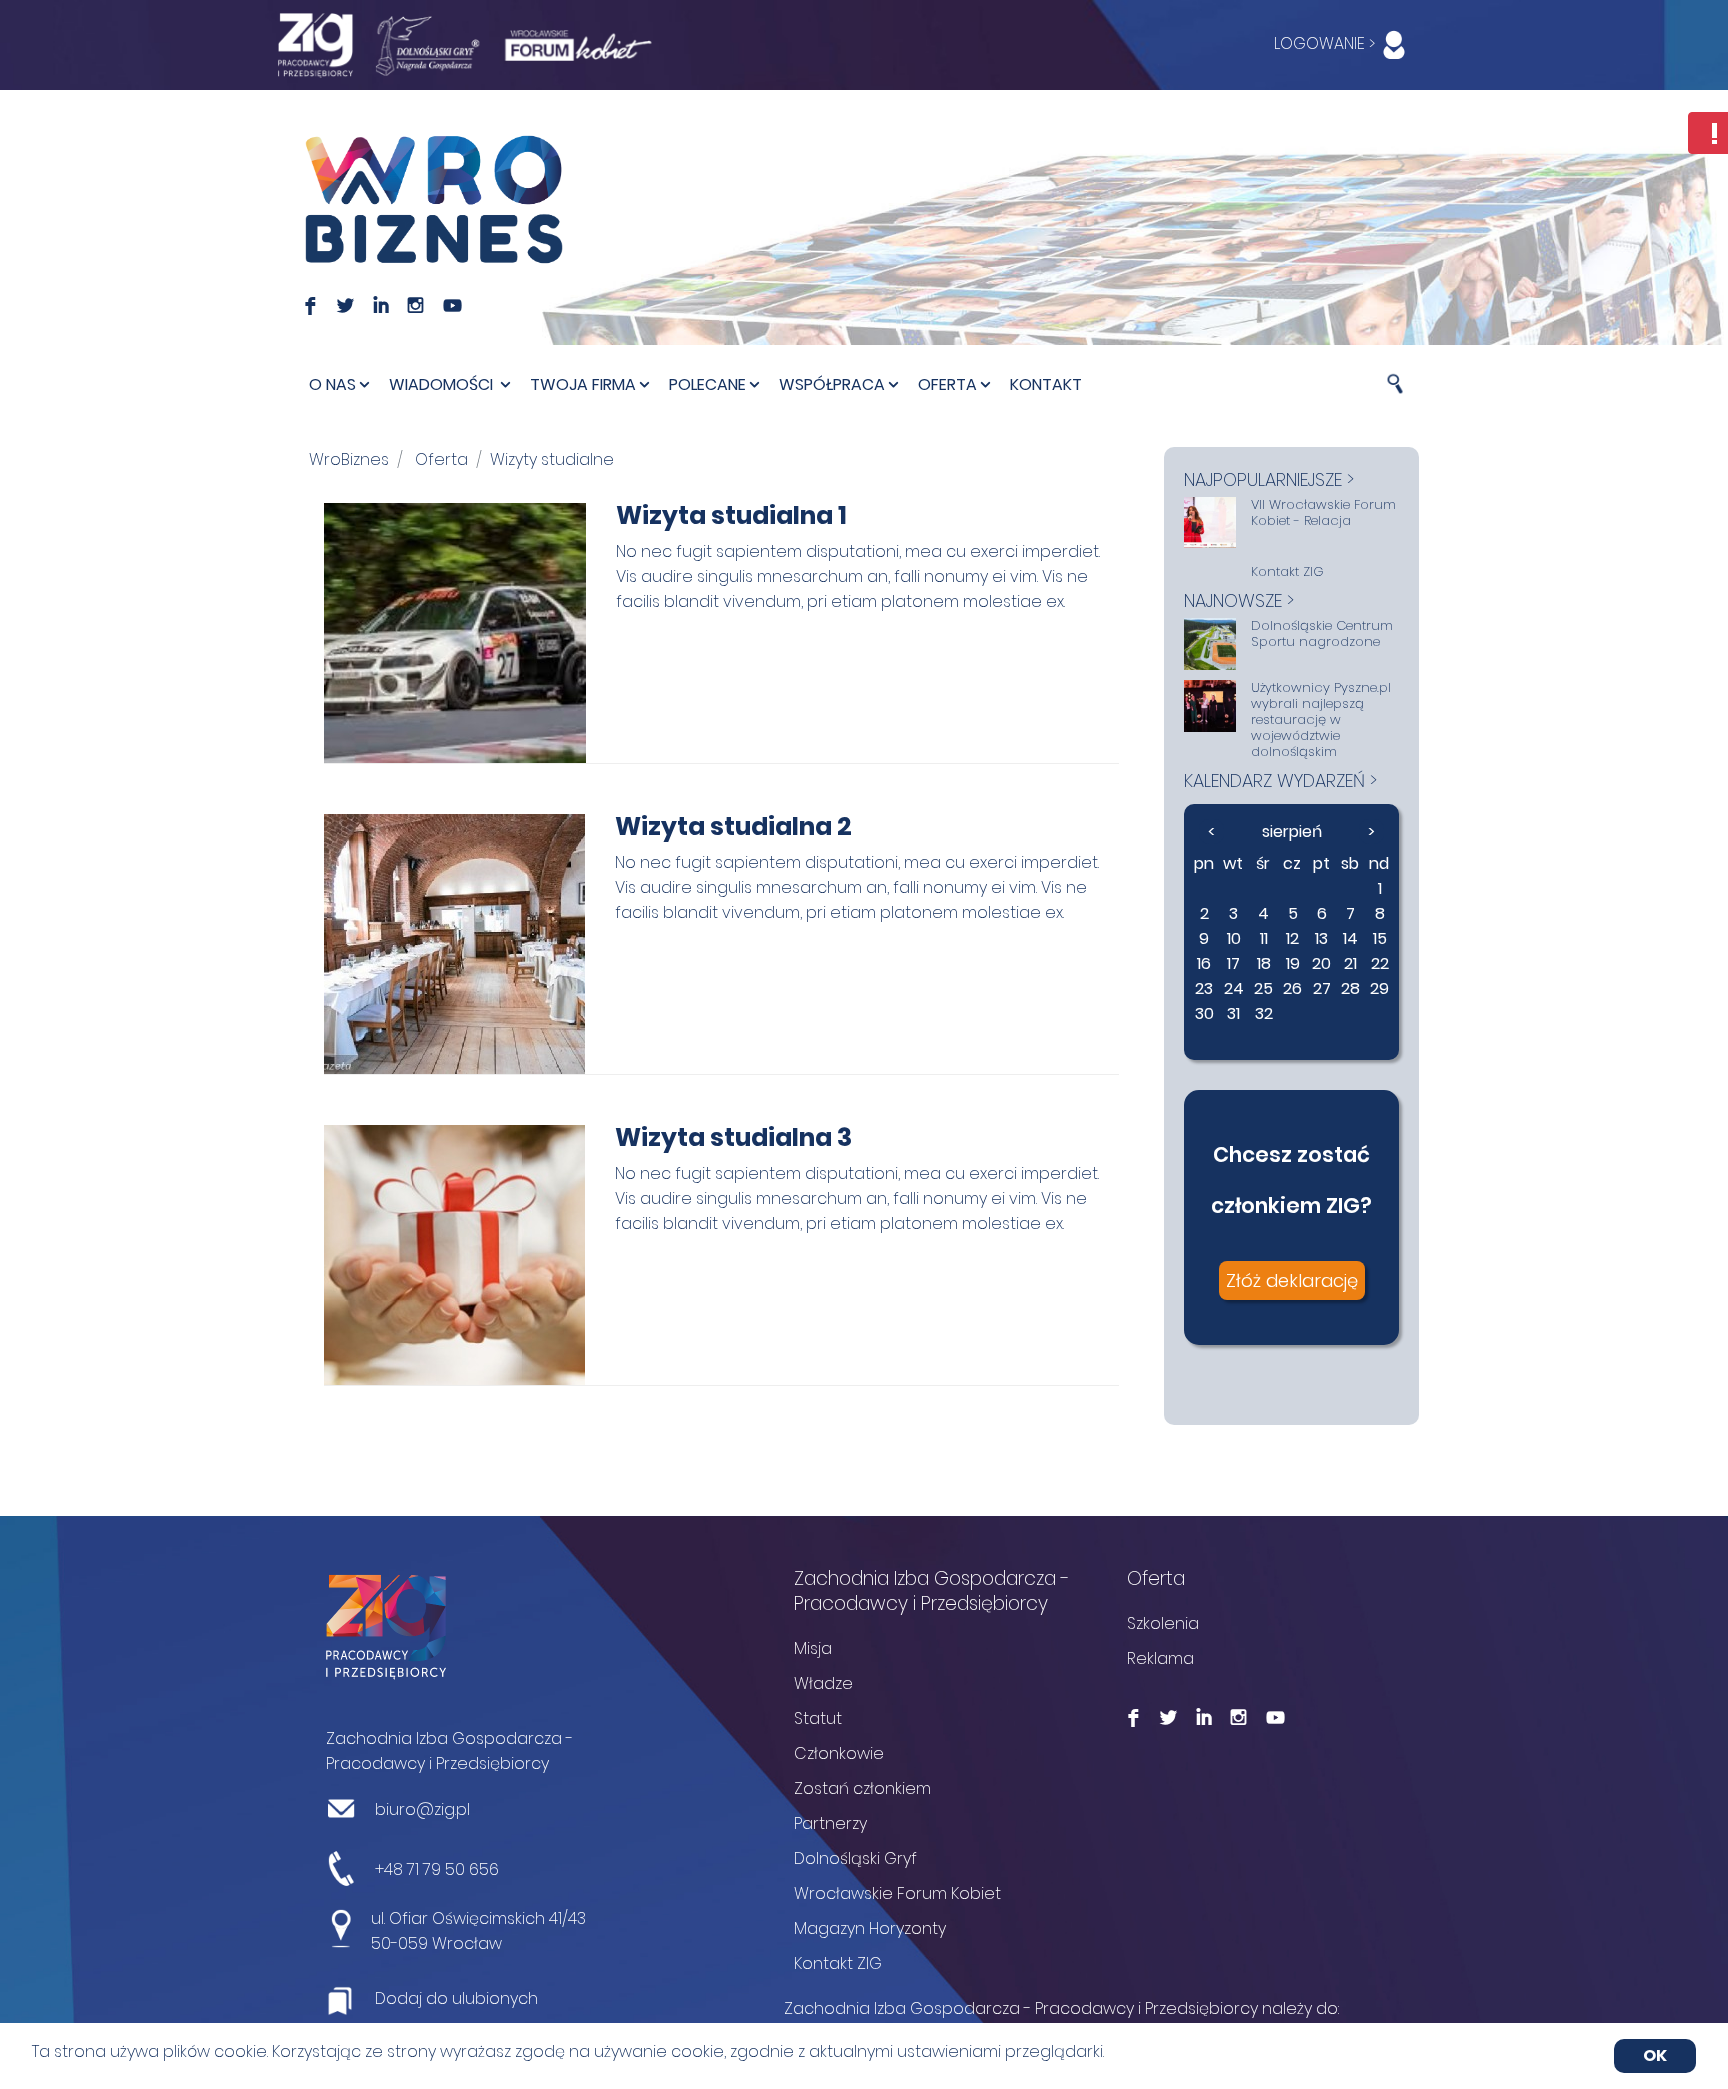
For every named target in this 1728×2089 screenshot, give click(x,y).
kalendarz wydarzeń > (1280, 780)
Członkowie (839, 1753)
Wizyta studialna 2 (733, 826)
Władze (823, 1683)
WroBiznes (349, 459)
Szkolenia (1163, 1623)
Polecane (707, 384)
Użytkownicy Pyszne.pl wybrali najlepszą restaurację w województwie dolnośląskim (1321, 720)
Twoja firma (583, 384)
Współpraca (832, 384)
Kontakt (1046, 384)
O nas (332, 384)
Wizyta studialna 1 (731, 515)
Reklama (1160, 1658)
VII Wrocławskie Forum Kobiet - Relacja (1323, 513)
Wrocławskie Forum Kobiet (897, 1893)
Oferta (947, 384)
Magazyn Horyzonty (870, 1928)
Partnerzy (830, 1823)
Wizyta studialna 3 (733, 1137)
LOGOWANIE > (1326, 43)
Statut (818, 1718)
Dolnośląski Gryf (855, 1858)
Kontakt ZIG (1287, 572)
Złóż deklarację (1292, 1280)
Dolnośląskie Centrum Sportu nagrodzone (1322, 634)
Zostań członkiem (862, 1788)
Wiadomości (443, 384)
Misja (813, 1648)
